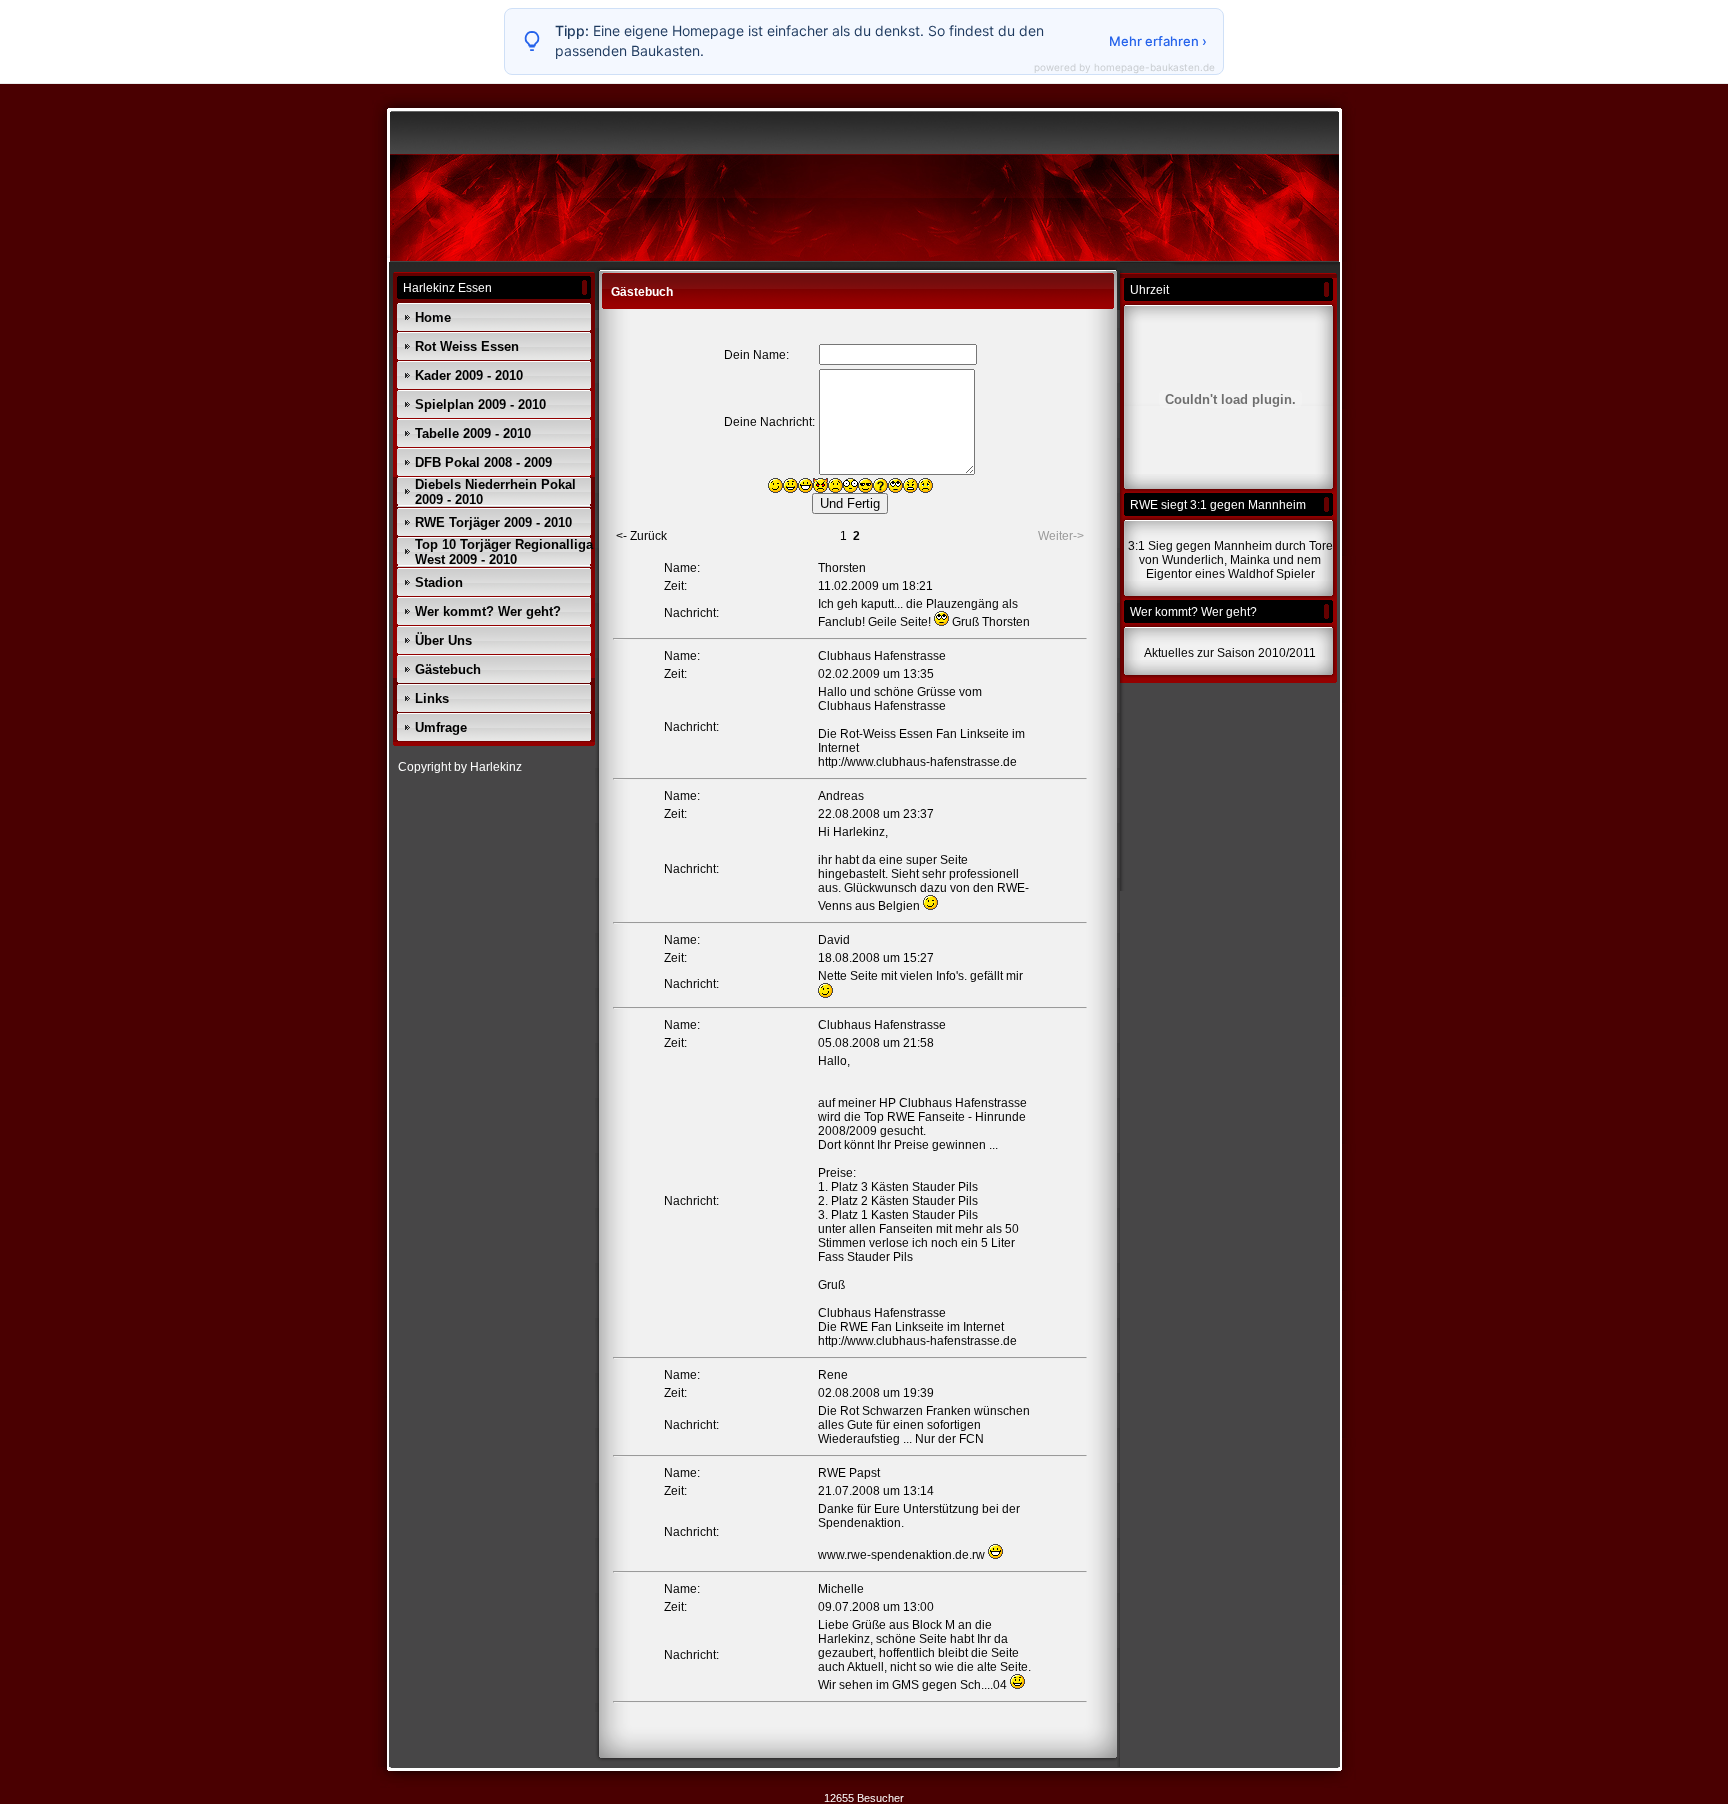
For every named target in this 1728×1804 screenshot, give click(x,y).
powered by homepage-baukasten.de (1124, 67)
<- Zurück (641, 536)
